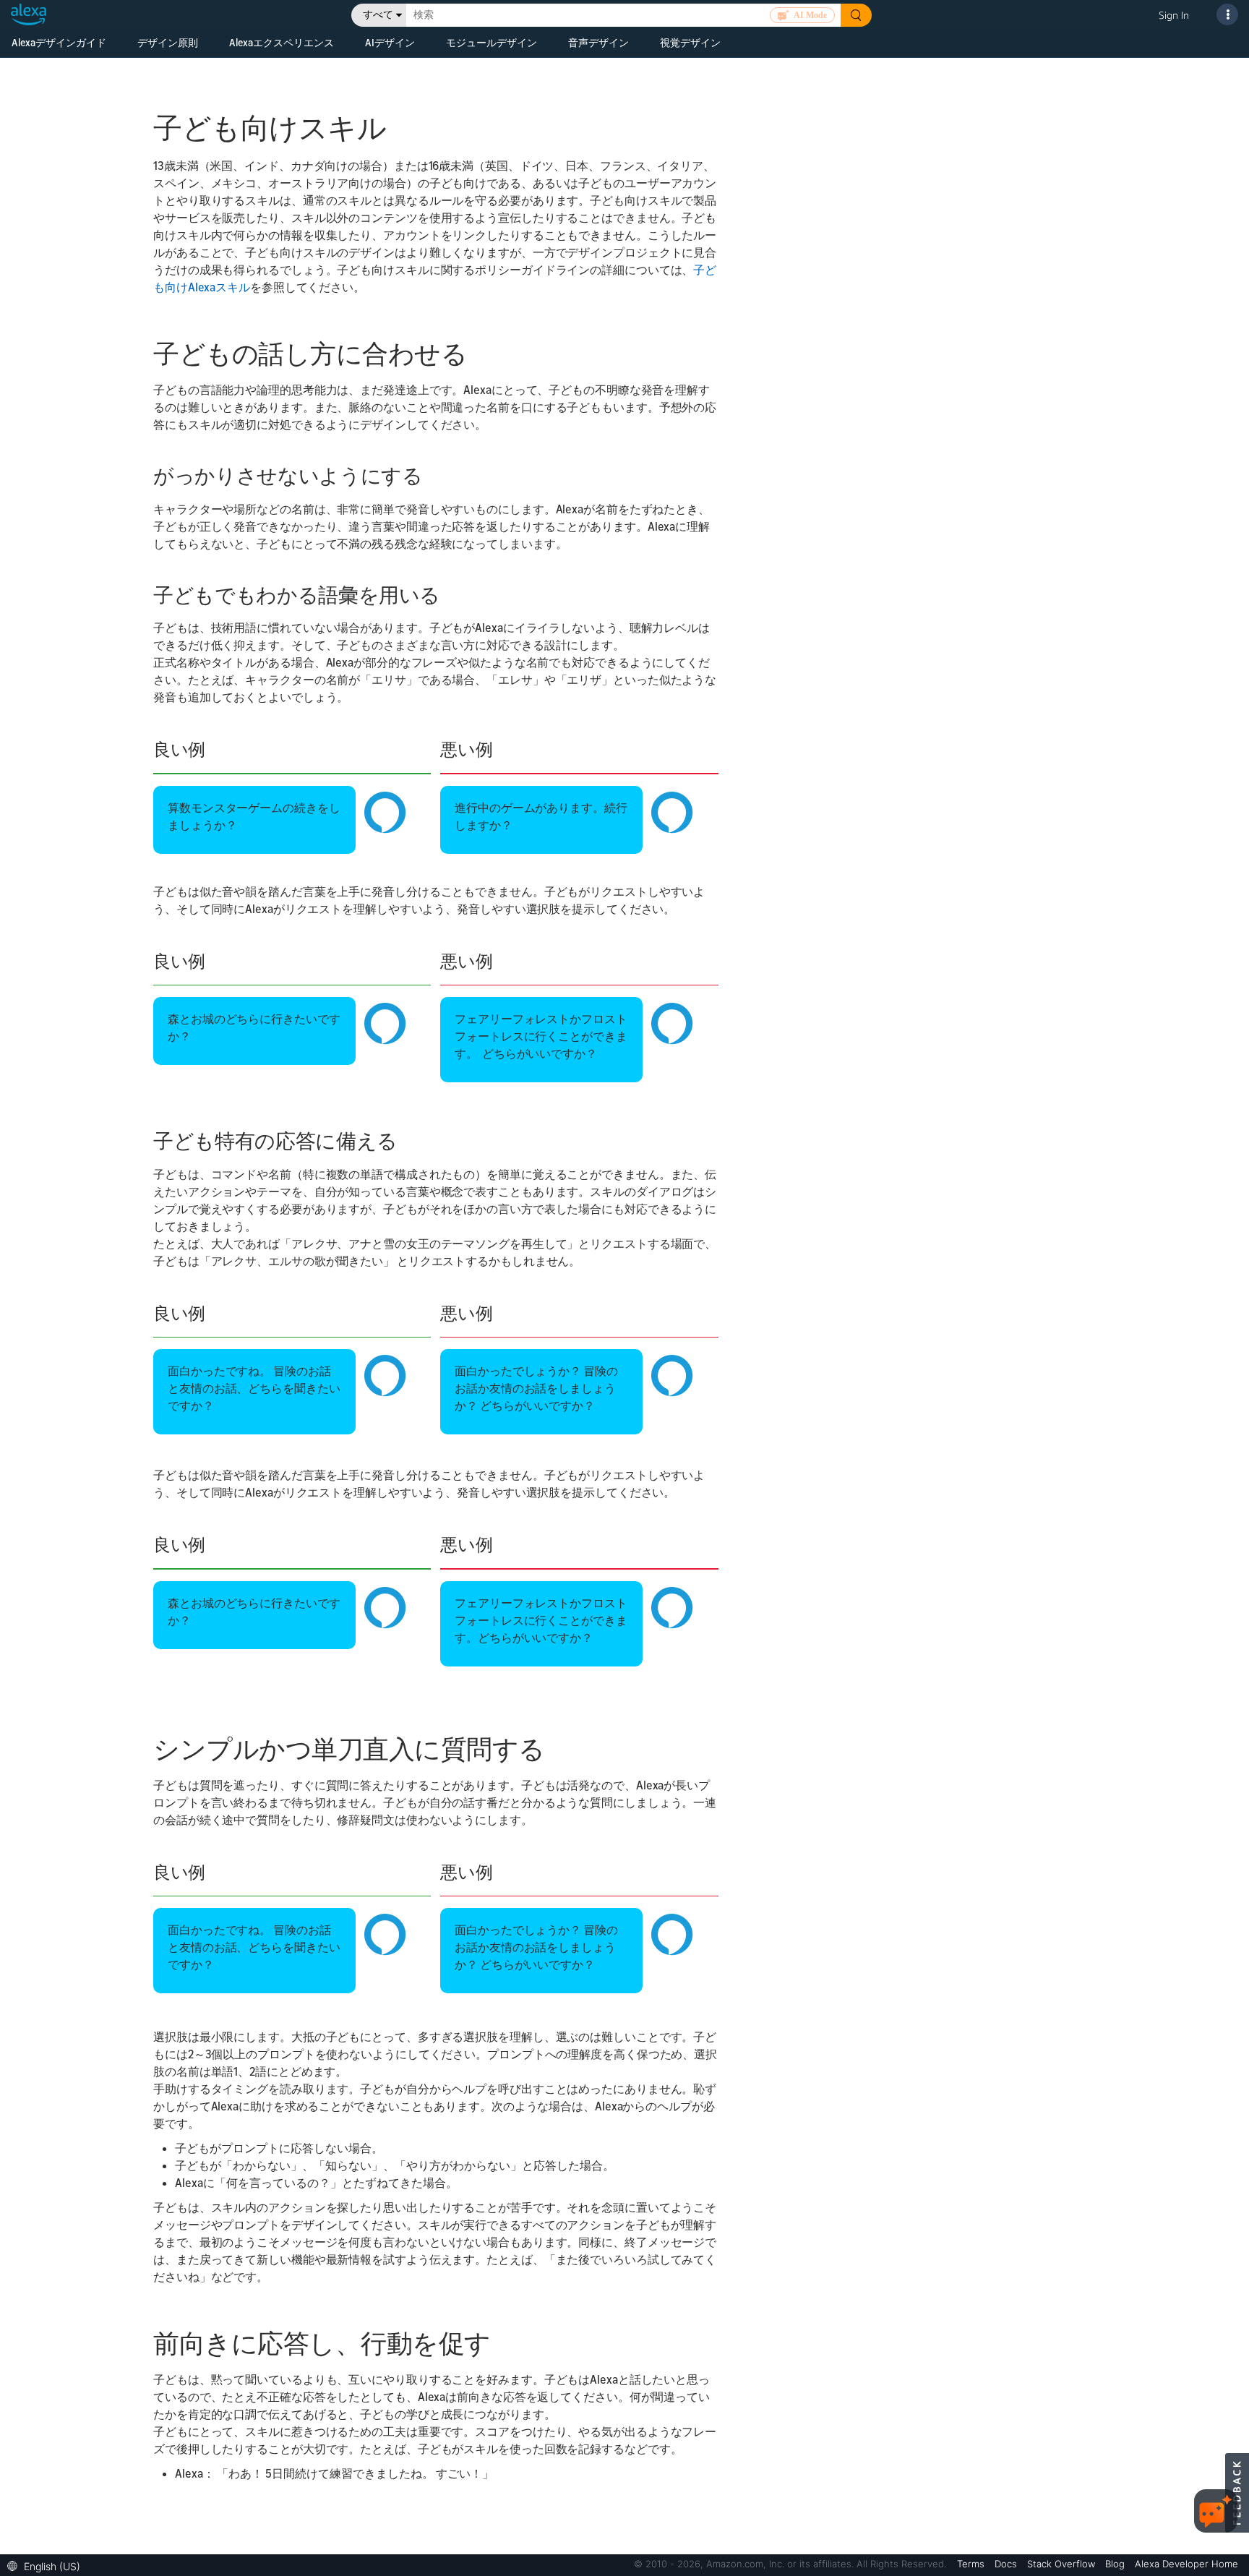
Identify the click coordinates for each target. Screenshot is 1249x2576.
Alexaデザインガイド (59, 42)
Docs (1007, 2564)
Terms (972, 2564)
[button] (47, 2565)
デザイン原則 (168, 42)
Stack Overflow (1063, 2564)
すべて (378, 15)
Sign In (1174, 15)
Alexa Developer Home (1186, 2564)
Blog (1116, 2564)
